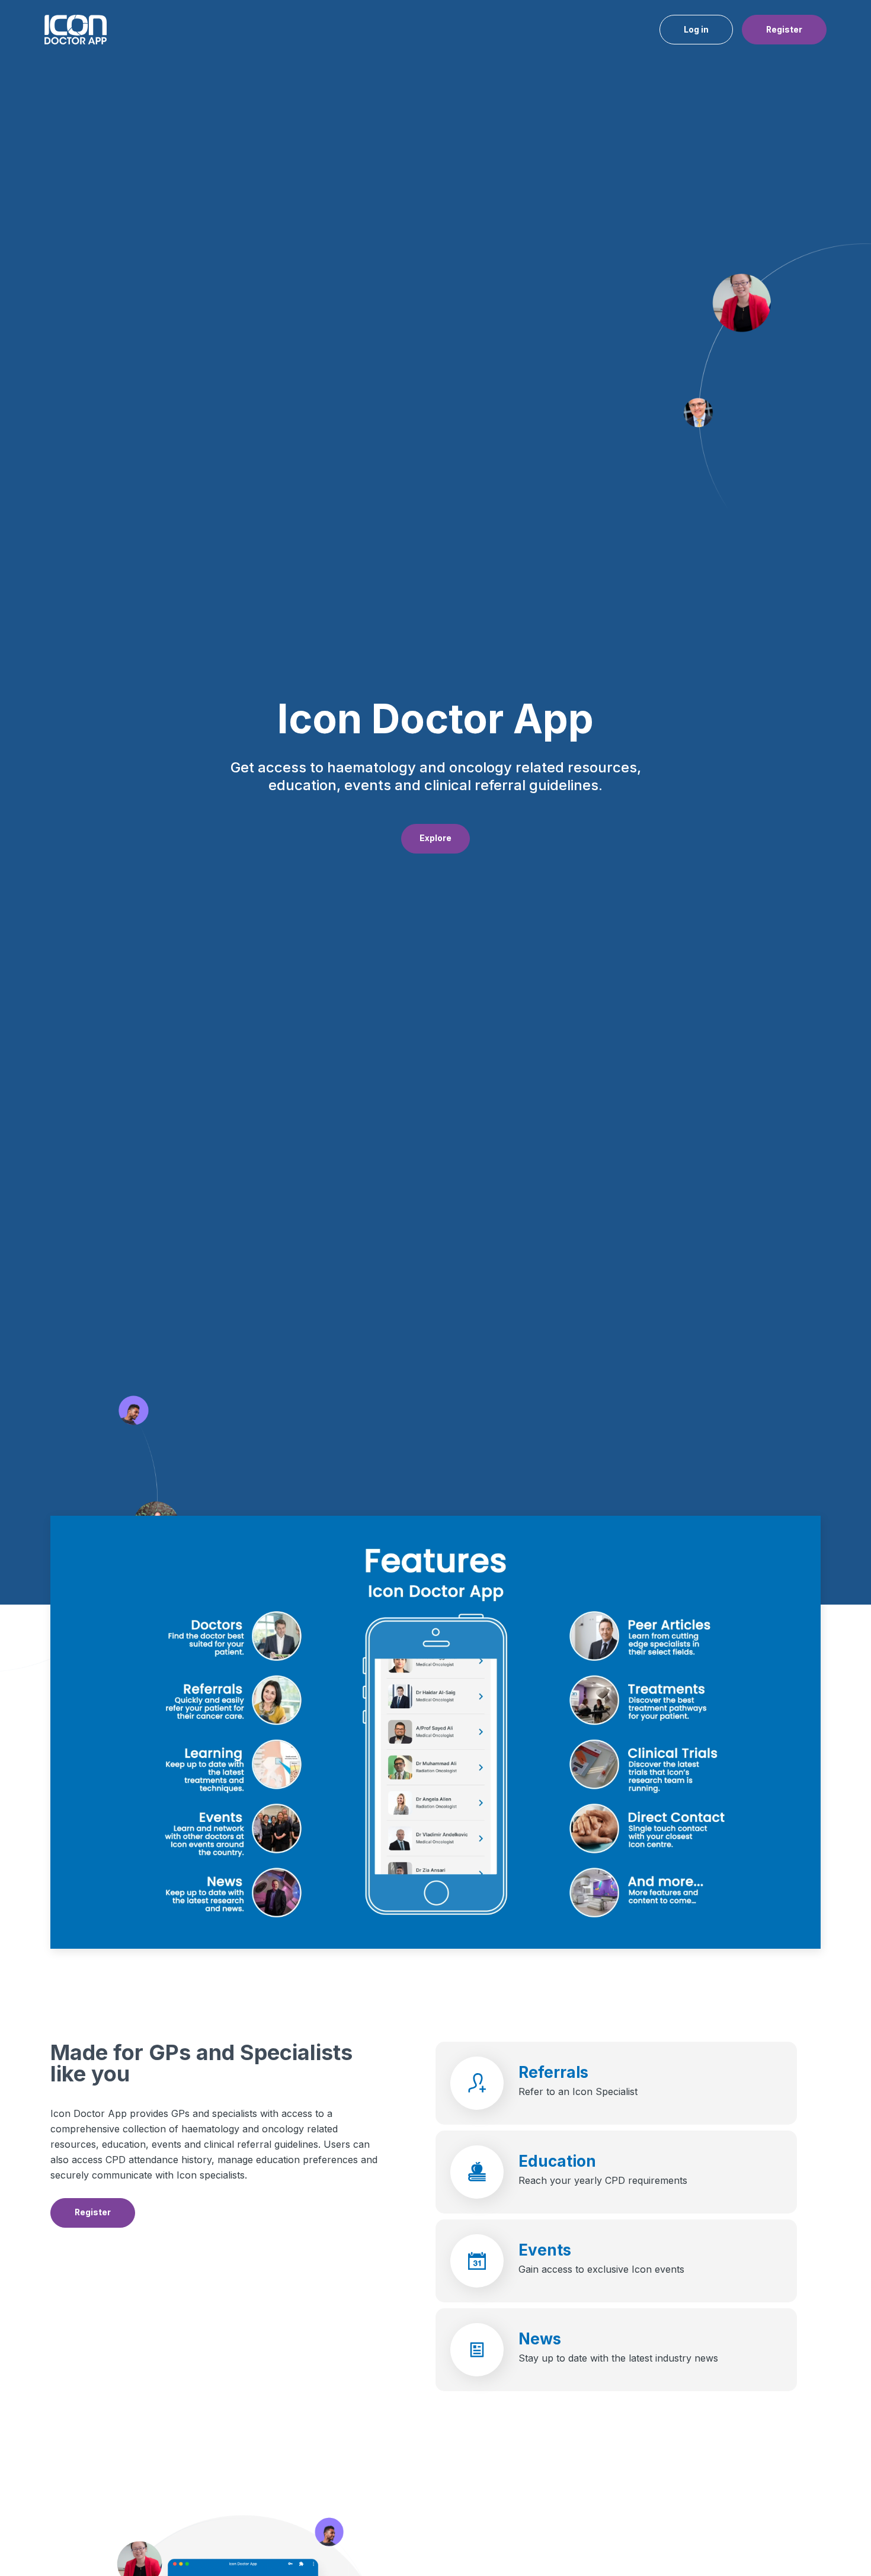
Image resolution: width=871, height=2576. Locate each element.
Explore (435, 838)
